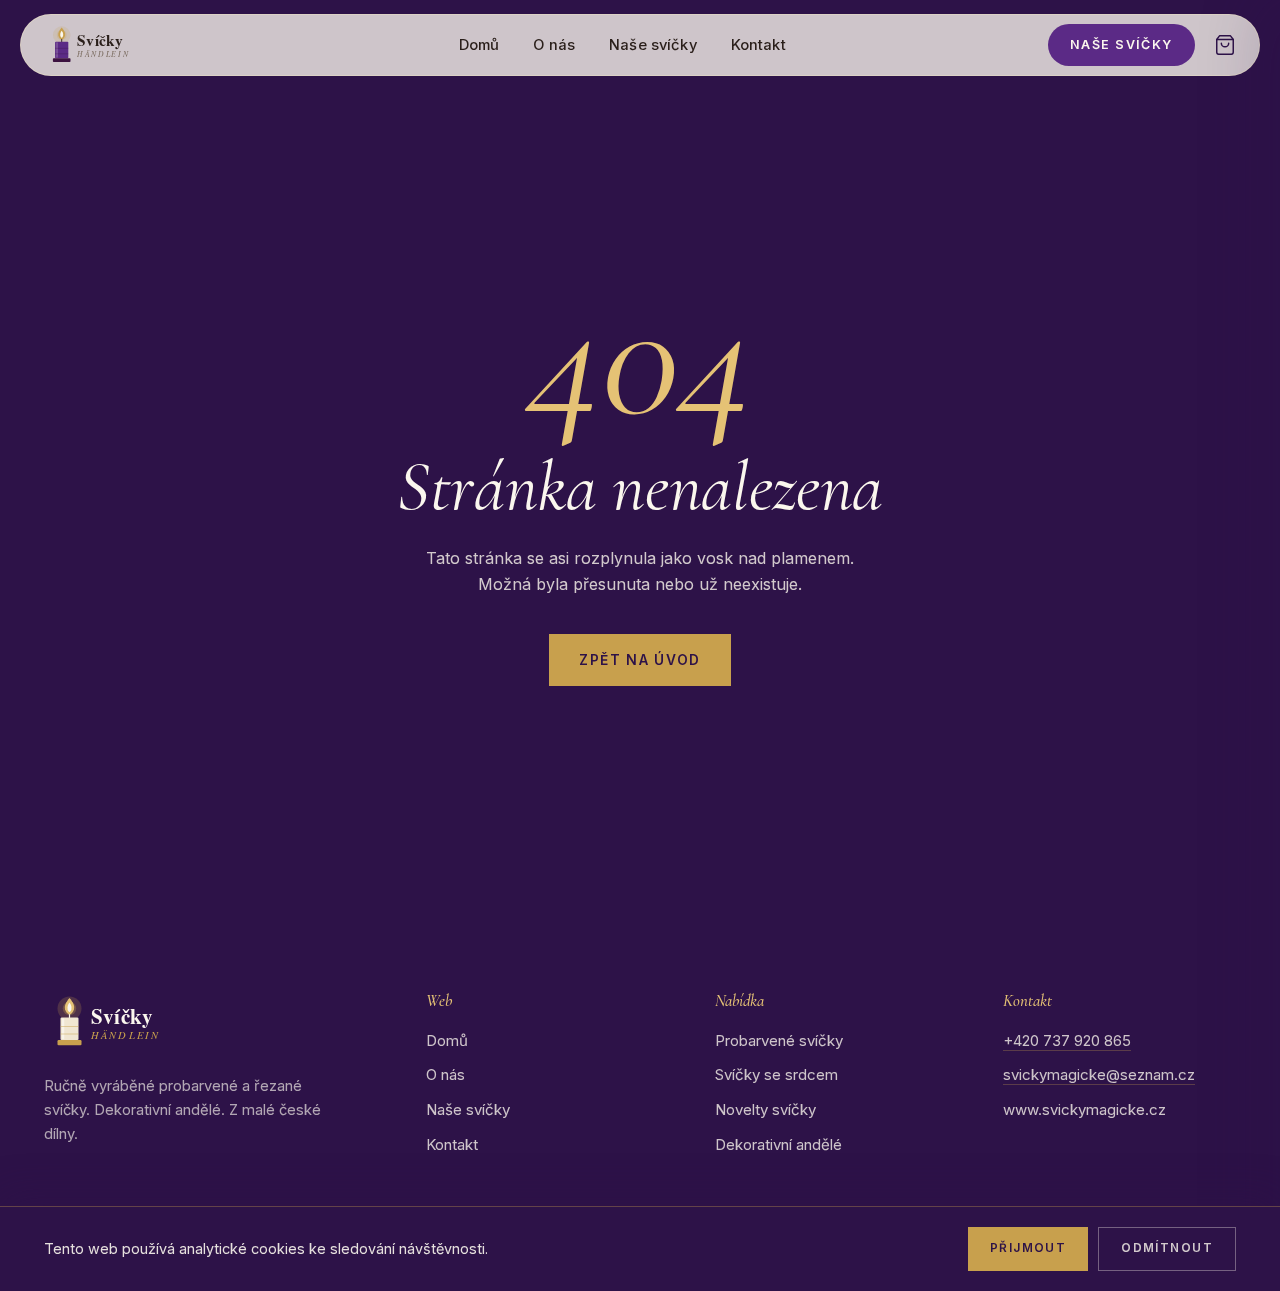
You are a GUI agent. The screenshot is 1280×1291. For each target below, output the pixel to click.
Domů (479, 45)
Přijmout (1028, 1248)
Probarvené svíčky (779, 1040)
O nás (554, 45)
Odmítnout (1167, 1248)
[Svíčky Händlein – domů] (120, 45)
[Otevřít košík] (1225, 45)
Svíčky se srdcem (776, 1074)
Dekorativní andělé (778, 1144)
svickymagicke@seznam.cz (1099, 1074)
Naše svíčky (653, 45)
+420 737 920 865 (1067, 1040)
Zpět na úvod (640, 660)
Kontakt (758, 45)
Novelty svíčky (765, 1109)
